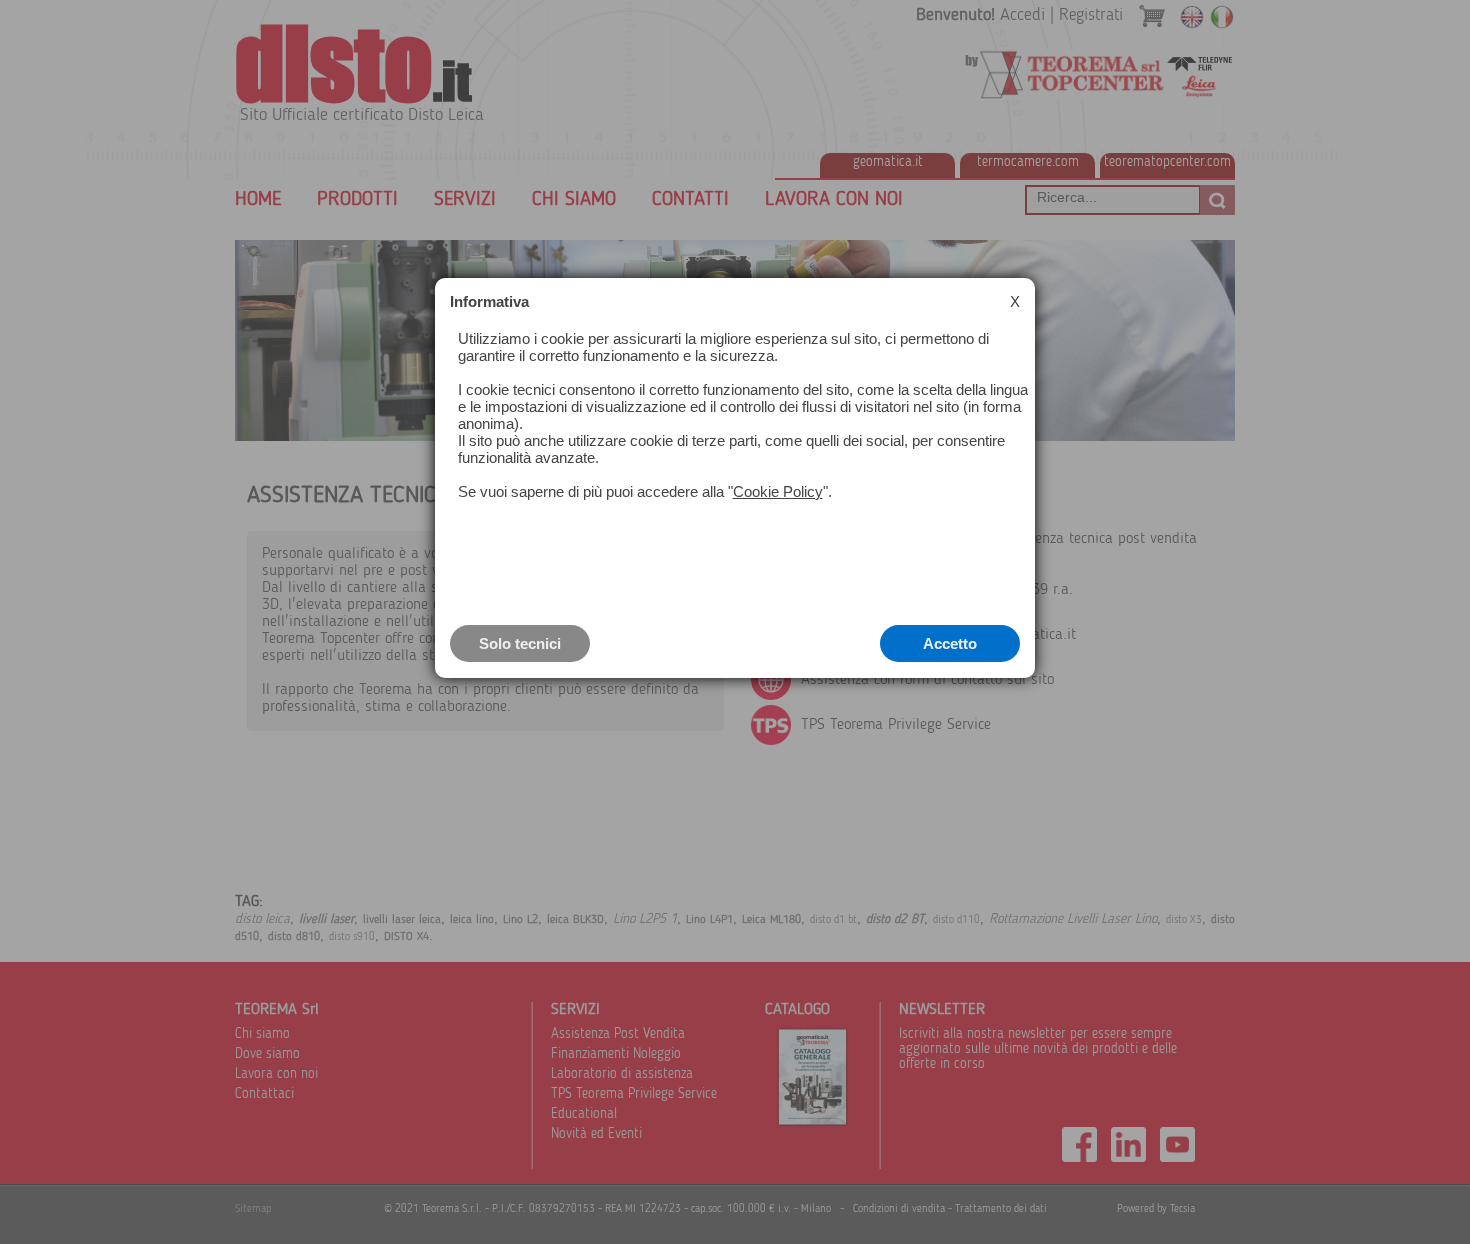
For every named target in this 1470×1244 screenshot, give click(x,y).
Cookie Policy (778, 491)
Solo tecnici (520, 643)
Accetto (950, 643)
